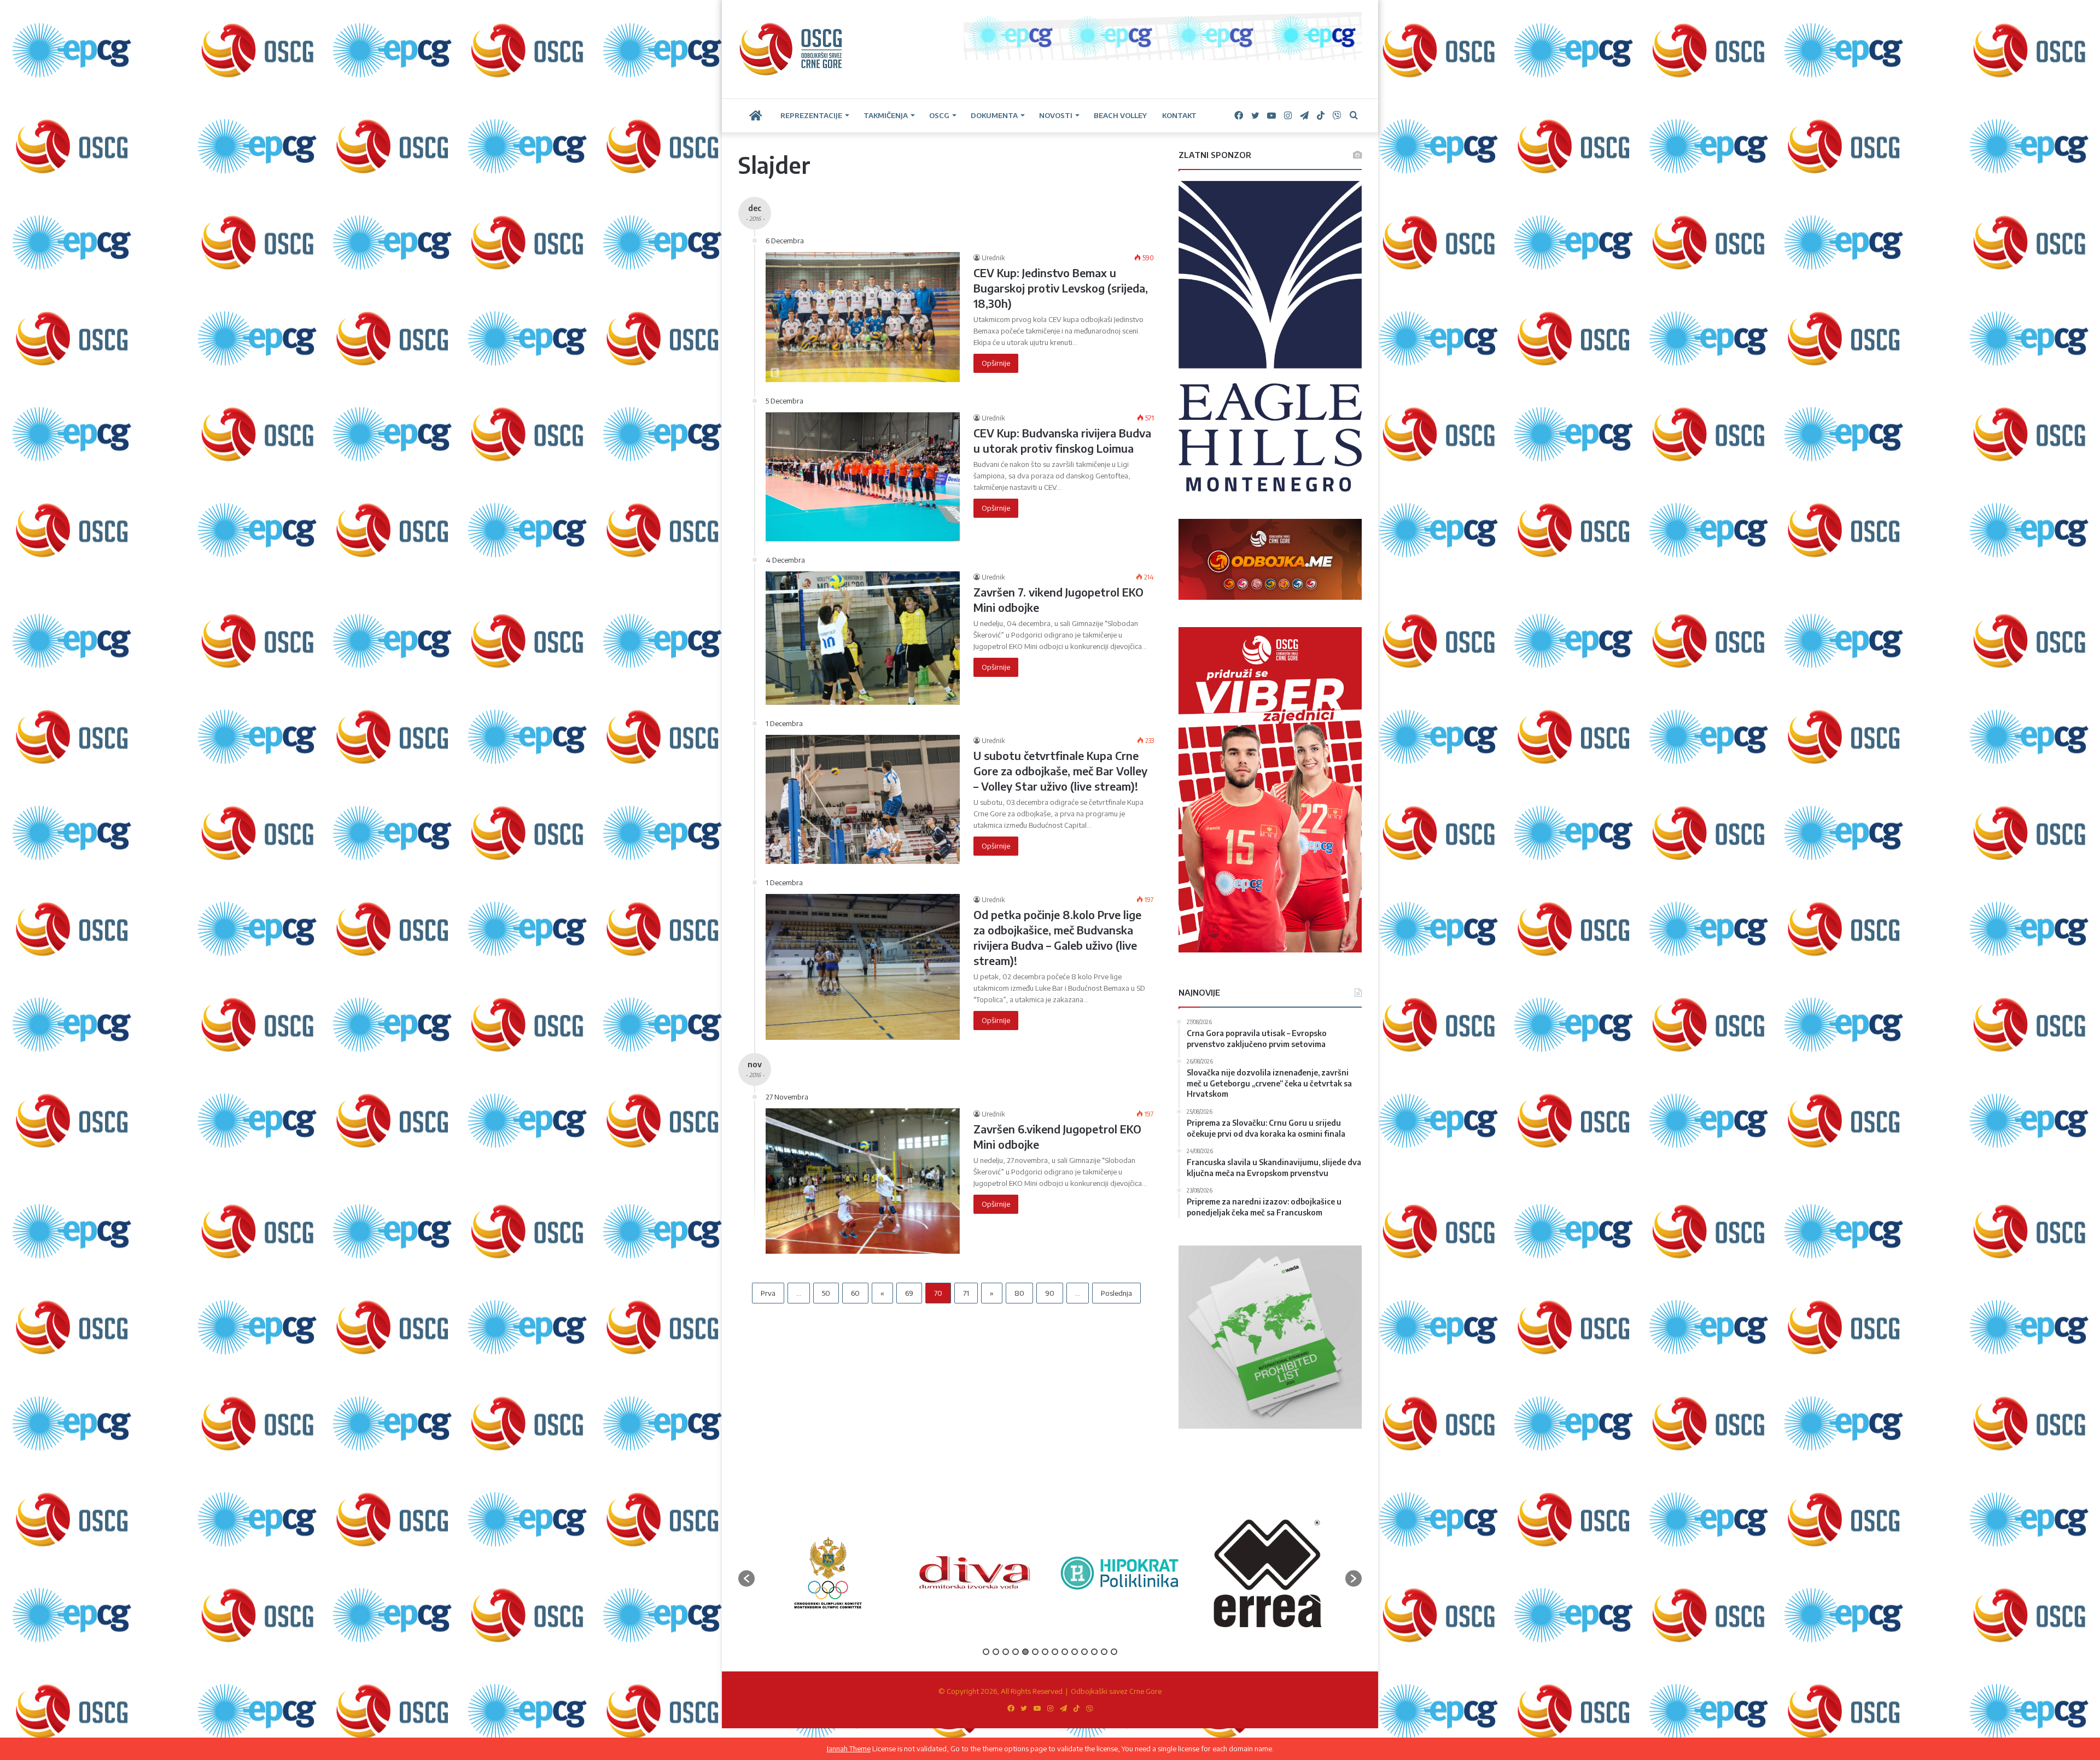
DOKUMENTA (994, 115)
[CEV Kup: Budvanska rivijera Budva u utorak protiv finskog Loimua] (863, 477)
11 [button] (1084, 1652)
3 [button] (1006, 1652)
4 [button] (1016, 1652)
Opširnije (996, 363)
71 (966, 1293)
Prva (768, 1293)
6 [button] (1035, 1652)
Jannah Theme (849, 1749)
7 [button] (1045, 1652)
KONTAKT (1179, 115)
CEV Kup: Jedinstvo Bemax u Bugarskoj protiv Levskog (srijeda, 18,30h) (1061, 288)
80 (1019, 1293)
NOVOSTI (1056, 115)
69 (909, 1293)
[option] (828, 1573)
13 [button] (1104, 1652)
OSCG (939, 115)
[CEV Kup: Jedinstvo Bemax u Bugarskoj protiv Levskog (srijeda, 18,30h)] (863, 317)
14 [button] (1114, 1652)
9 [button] (1065, 1652)
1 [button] (986, 1652)
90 (1050, 1293)
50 (826, 1293)
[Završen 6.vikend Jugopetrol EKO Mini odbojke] (863, 1181)
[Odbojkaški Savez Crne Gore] (791, 49)
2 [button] (996, 1652)
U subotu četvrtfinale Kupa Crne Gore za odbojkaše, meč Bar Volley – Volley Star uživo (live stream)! (1060, 771)
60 (855, 1293)
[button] (746, 1578)
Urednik (993, 258)
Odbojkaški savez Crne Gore (1116, 1691)
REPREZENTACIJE (811, 115)
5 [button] (1025, 1652)
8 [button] (1055, 1652)
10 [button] (1075, 1652)
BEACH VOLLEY (1120, 115)
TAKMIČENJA (886, 115)
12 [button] (1094, 1652)
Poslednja (1116, 1293)
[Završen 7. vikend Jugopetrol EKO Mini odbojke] (863, 638)
